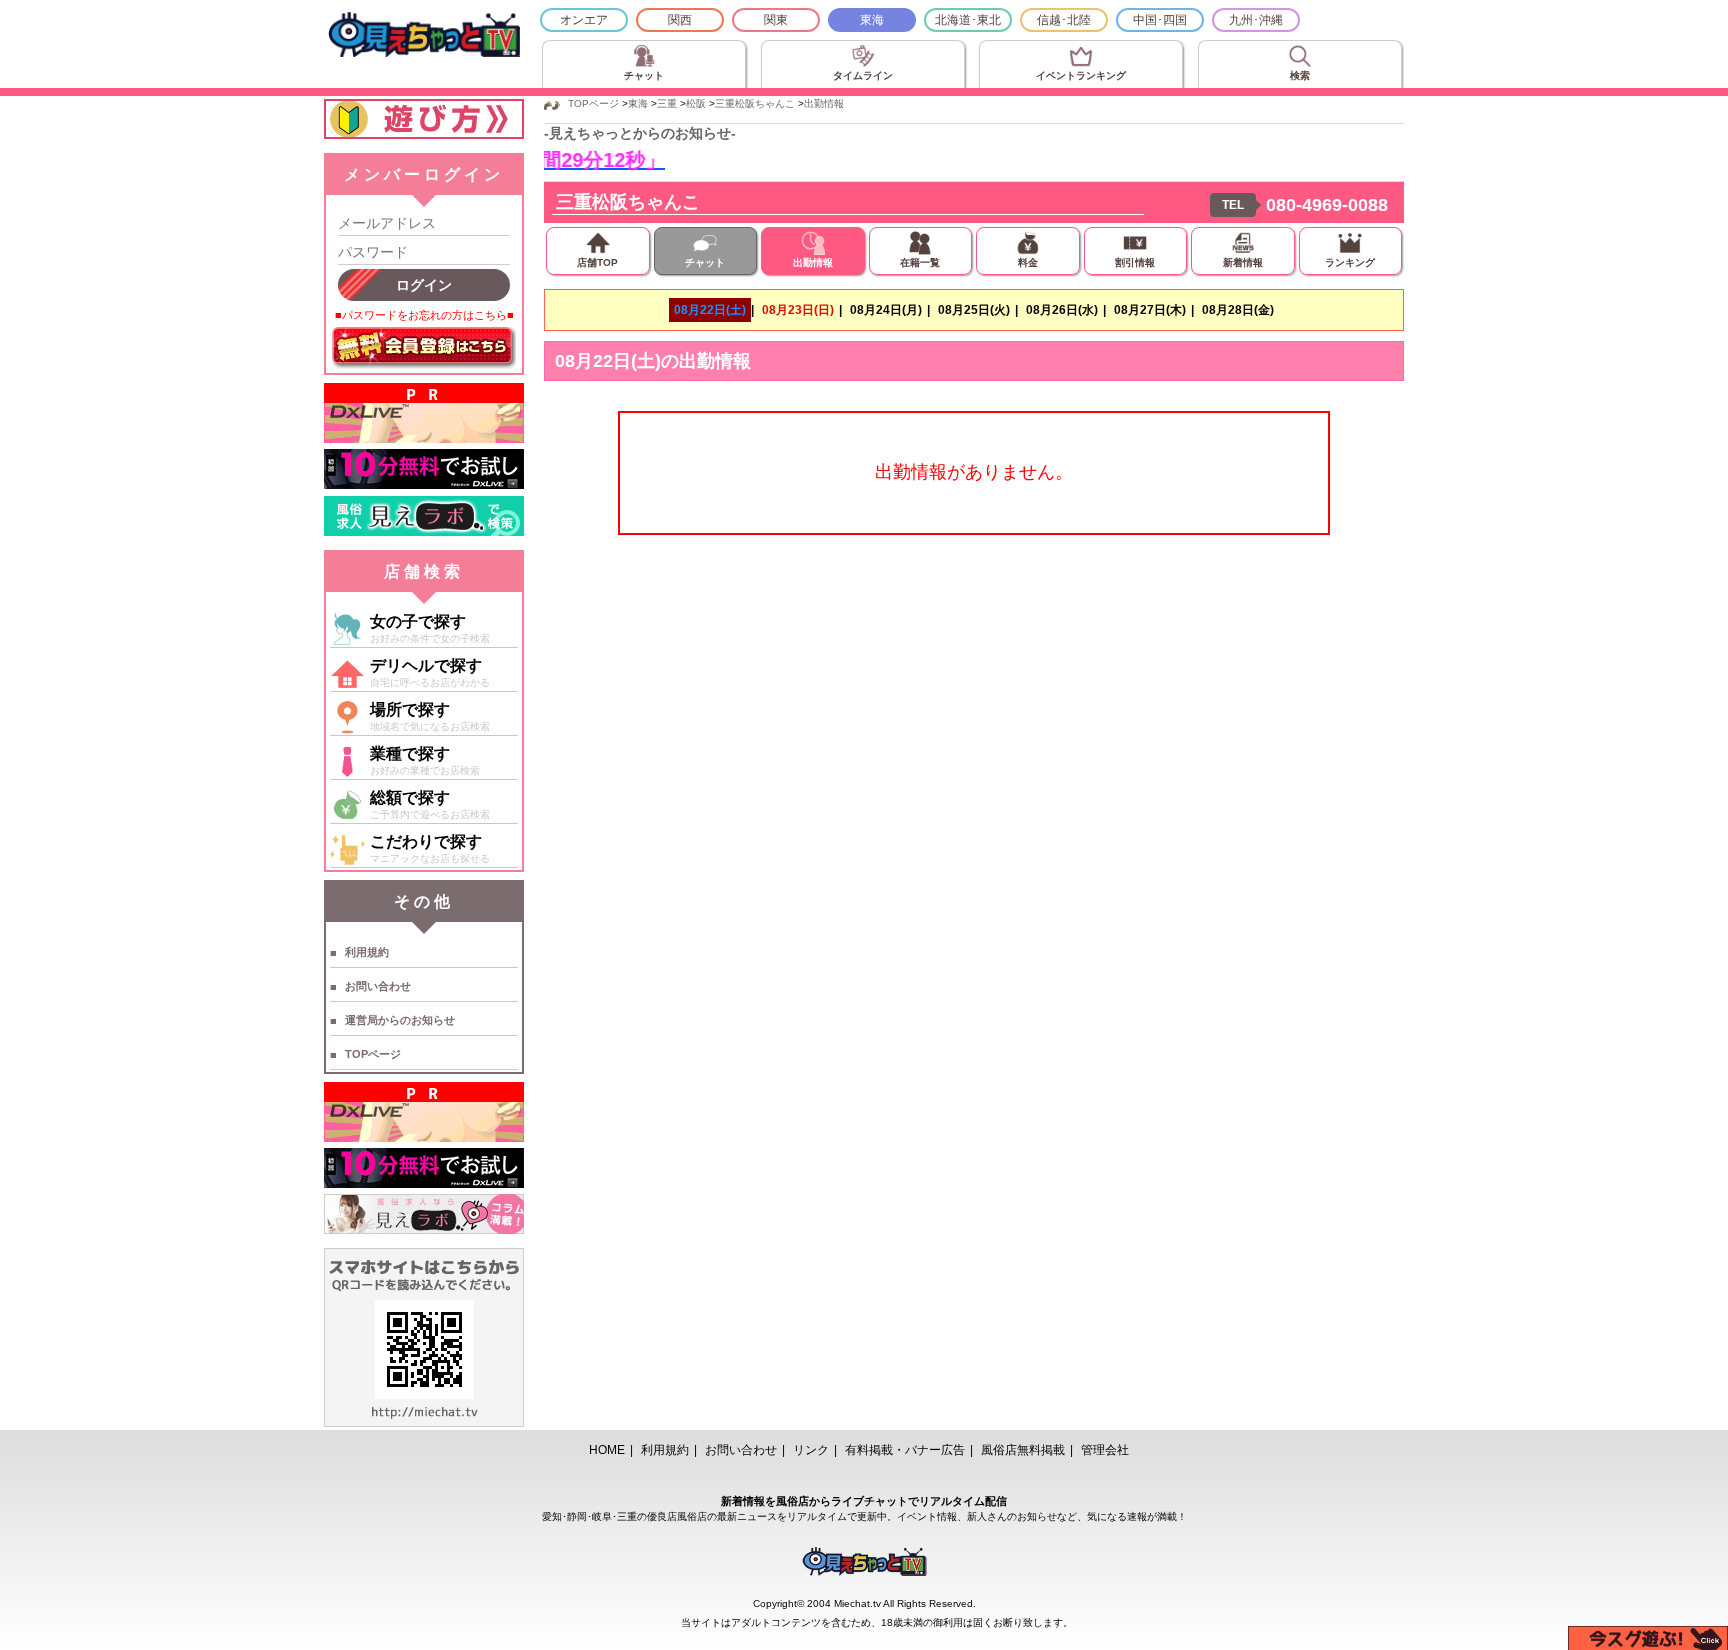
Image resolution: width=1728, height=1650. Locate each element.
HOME (607, 1450)
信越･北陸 (1064, 20)
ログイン (424, 285)
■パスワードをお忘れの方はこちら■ (424, 315)
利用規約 (367, 952)
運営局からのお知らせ (400, 1020)
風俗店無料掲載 (1023, 1450)
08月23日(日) (798, 310)
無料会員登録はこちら (424, 348)
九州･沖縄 (1256, 20)
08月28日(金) (1238, 310)
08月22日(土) (710, 310)
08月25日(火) (974, 310)
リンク (811, 1450)
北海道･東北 (968, 20)
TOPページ (373, 1054)
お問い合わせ (378, 986)
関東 (776, 20)
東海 (872, 20)
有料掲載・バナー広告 (905, 1450)
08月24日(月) (886, 310)
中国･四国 (1160, 20)
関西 (680, 20)
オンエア (584, 20)
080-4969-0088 (1327, 205)
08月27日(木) (1150, 310)
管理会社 (1105, 1450)
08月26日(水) (1062, 310)
